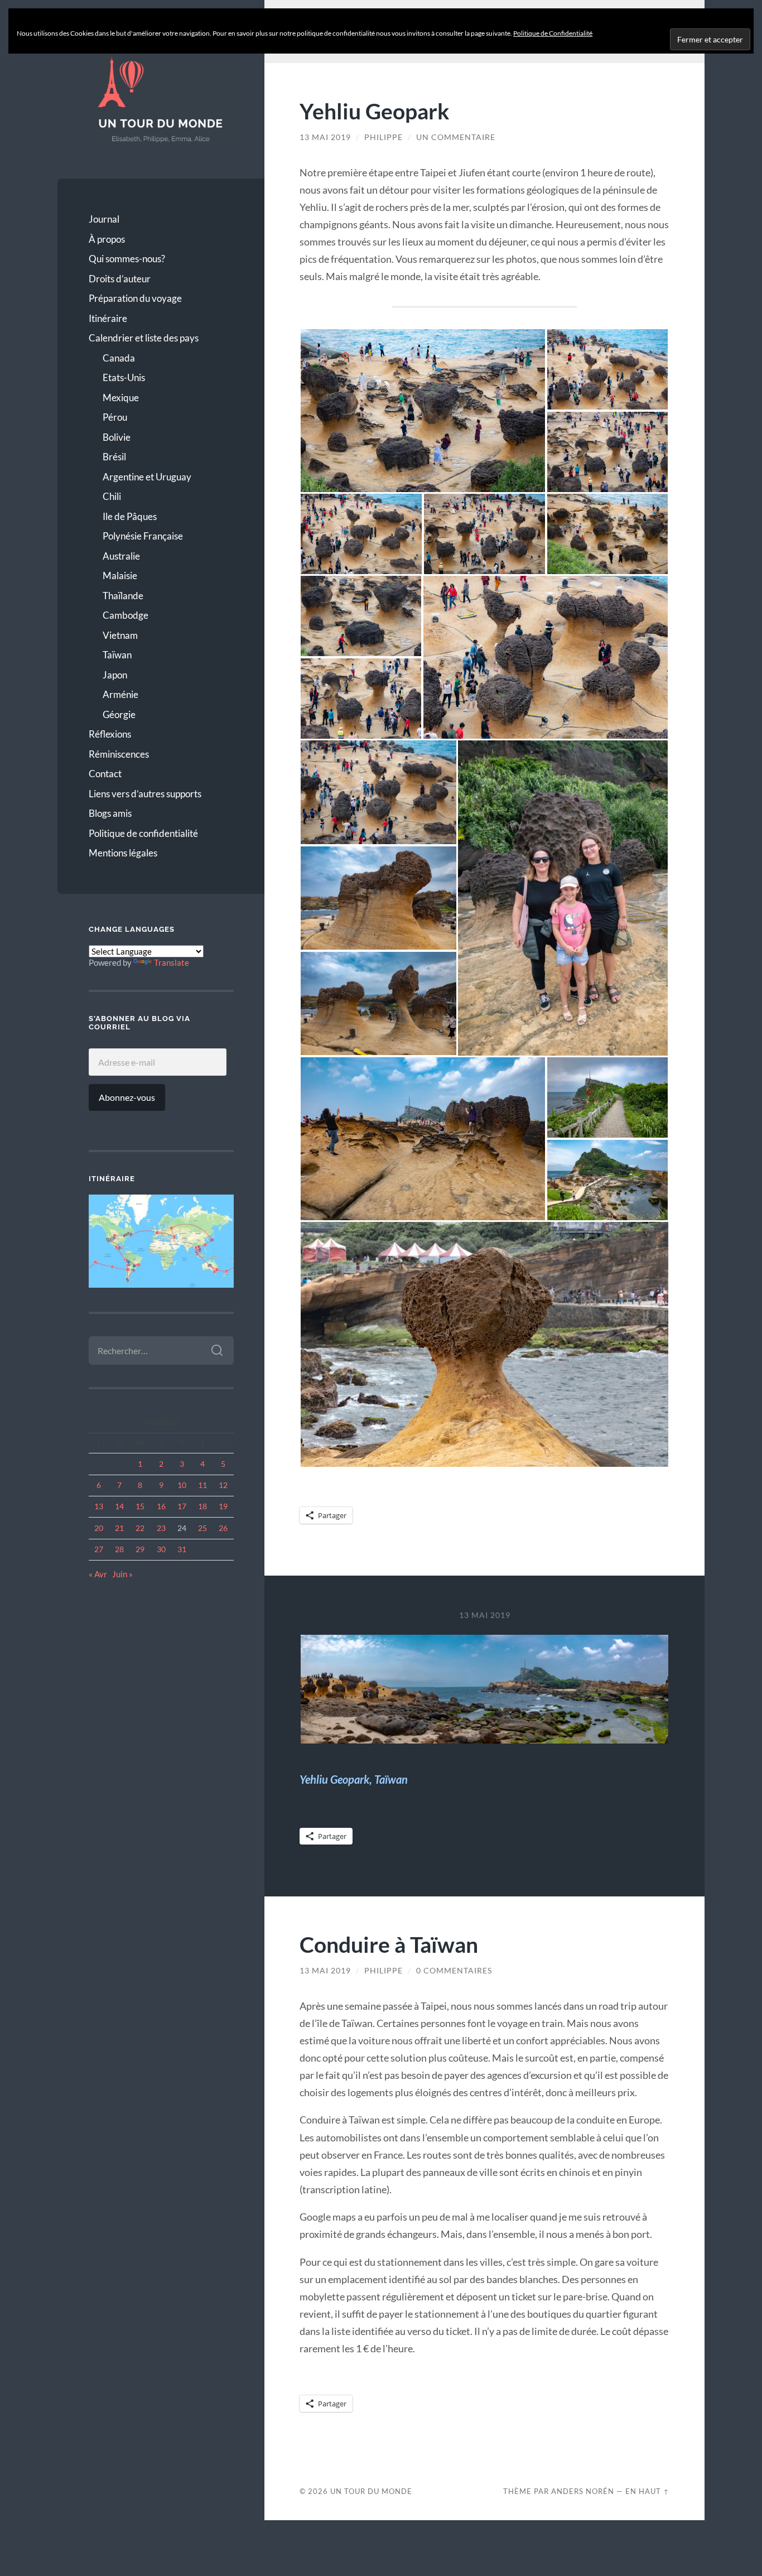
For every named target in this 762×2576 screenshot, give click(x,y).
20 (99, 1528)
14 (119, 1506)
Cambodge (126, 615)
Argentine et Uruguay (147, 477)
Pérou (115, 417)
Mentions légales (123, 853)
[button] (423, 411)
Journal (104, 219)
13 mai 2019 (325, 137)
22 (140, 1528)
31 (182, 1549)
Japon (115, 675)
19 (223, 1506)
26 (223, 1528)
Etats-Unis (124, 377)
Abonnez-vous (127, 1097)
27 (99, 1549)
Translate (172, 962)
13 (99, 1506)
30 (161, 1549)
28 (119, 1549)
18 (202, 1506)
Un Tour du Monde (371, 2491)
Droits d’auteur (120, 279)
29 (140, 1549)
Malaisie (120, 576)
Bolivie (117, 437)
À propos (107, 239)
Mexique (121, 398)
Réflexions (110, 734)
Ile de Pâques (130, 516)
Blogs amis (110, 813)
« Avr (98, 1574)
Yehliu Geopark (375, 111)
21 (119, 1528)
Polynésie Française (143, 536)
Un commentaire (456, 137)
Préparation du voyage (135, 298)
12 (223, 1485)
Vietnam (120, 635)
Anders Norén (583, 2491)
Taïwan (117, 655)
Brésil (114, 457)
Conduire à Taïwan (389, 1944)
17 (182, 1506)
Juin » (122, 1574)
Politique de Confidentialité (553, 33)
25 (202, 1528)
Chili (112, 496)
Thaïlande (123, 596)
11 (202, 1485)
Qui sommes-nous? (127, 259)
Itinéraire (108, 318)
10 (182, 1485)
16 (161, 1506)
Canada (119, 358)
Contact (105, 774)
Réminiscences (119, 754)
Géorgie (119, 714)
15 (140, 1506)
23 (161, 1528)
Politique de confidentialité (143, 833)
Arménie (120, 694)
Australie (121, 556)
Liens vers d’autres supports (145, 794)
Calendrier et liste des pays (144, 338)
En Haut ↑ (647, 2491)
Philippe (384, 137)
